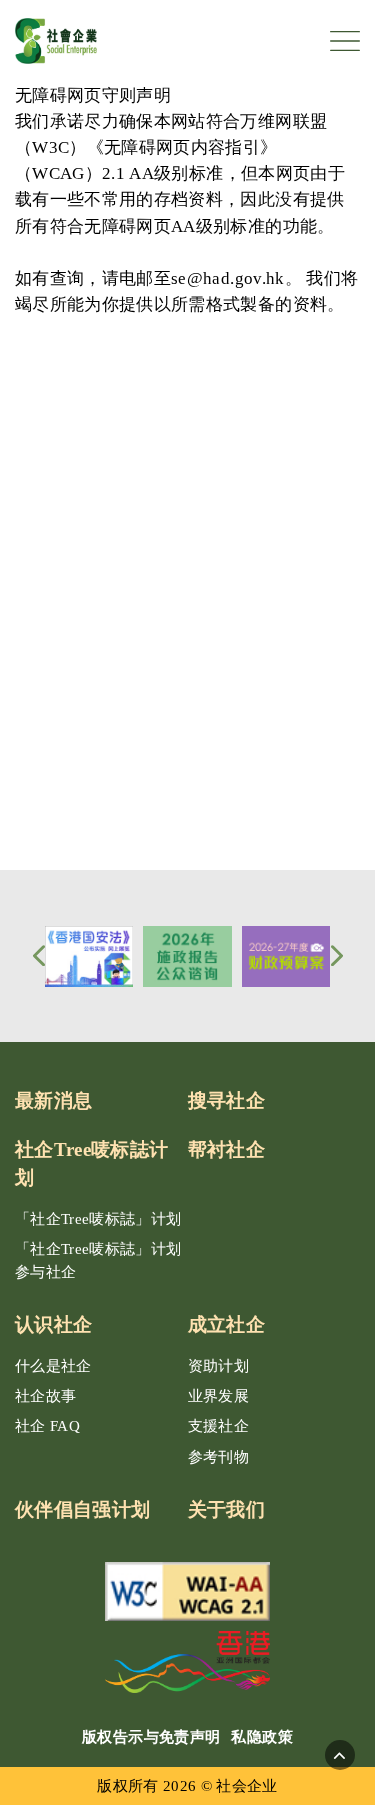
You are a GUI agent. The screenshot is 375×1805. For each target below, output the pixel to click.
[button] (38, 956)
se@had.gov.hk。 (236, 278)
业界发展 (218, 1396)
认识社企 (53, 1324)
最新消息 (53, 1100)
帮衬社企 (226, 1149)
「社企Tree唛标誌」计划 (98, 1219)
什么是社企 (53, 1366)
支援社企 (218, 1426)
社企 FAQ (47, 1426)
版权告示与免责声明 (151, 1737)
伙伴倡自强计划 (82, 1509)
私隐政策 (261, 1737)
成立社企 (226, 1324)
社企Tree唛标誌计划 (91, 1164)
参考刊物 (218, 1457)
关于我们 (226, 1509)
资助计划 (218, 1366)
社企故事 (45, 1396)
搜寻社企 (226, 1100)
